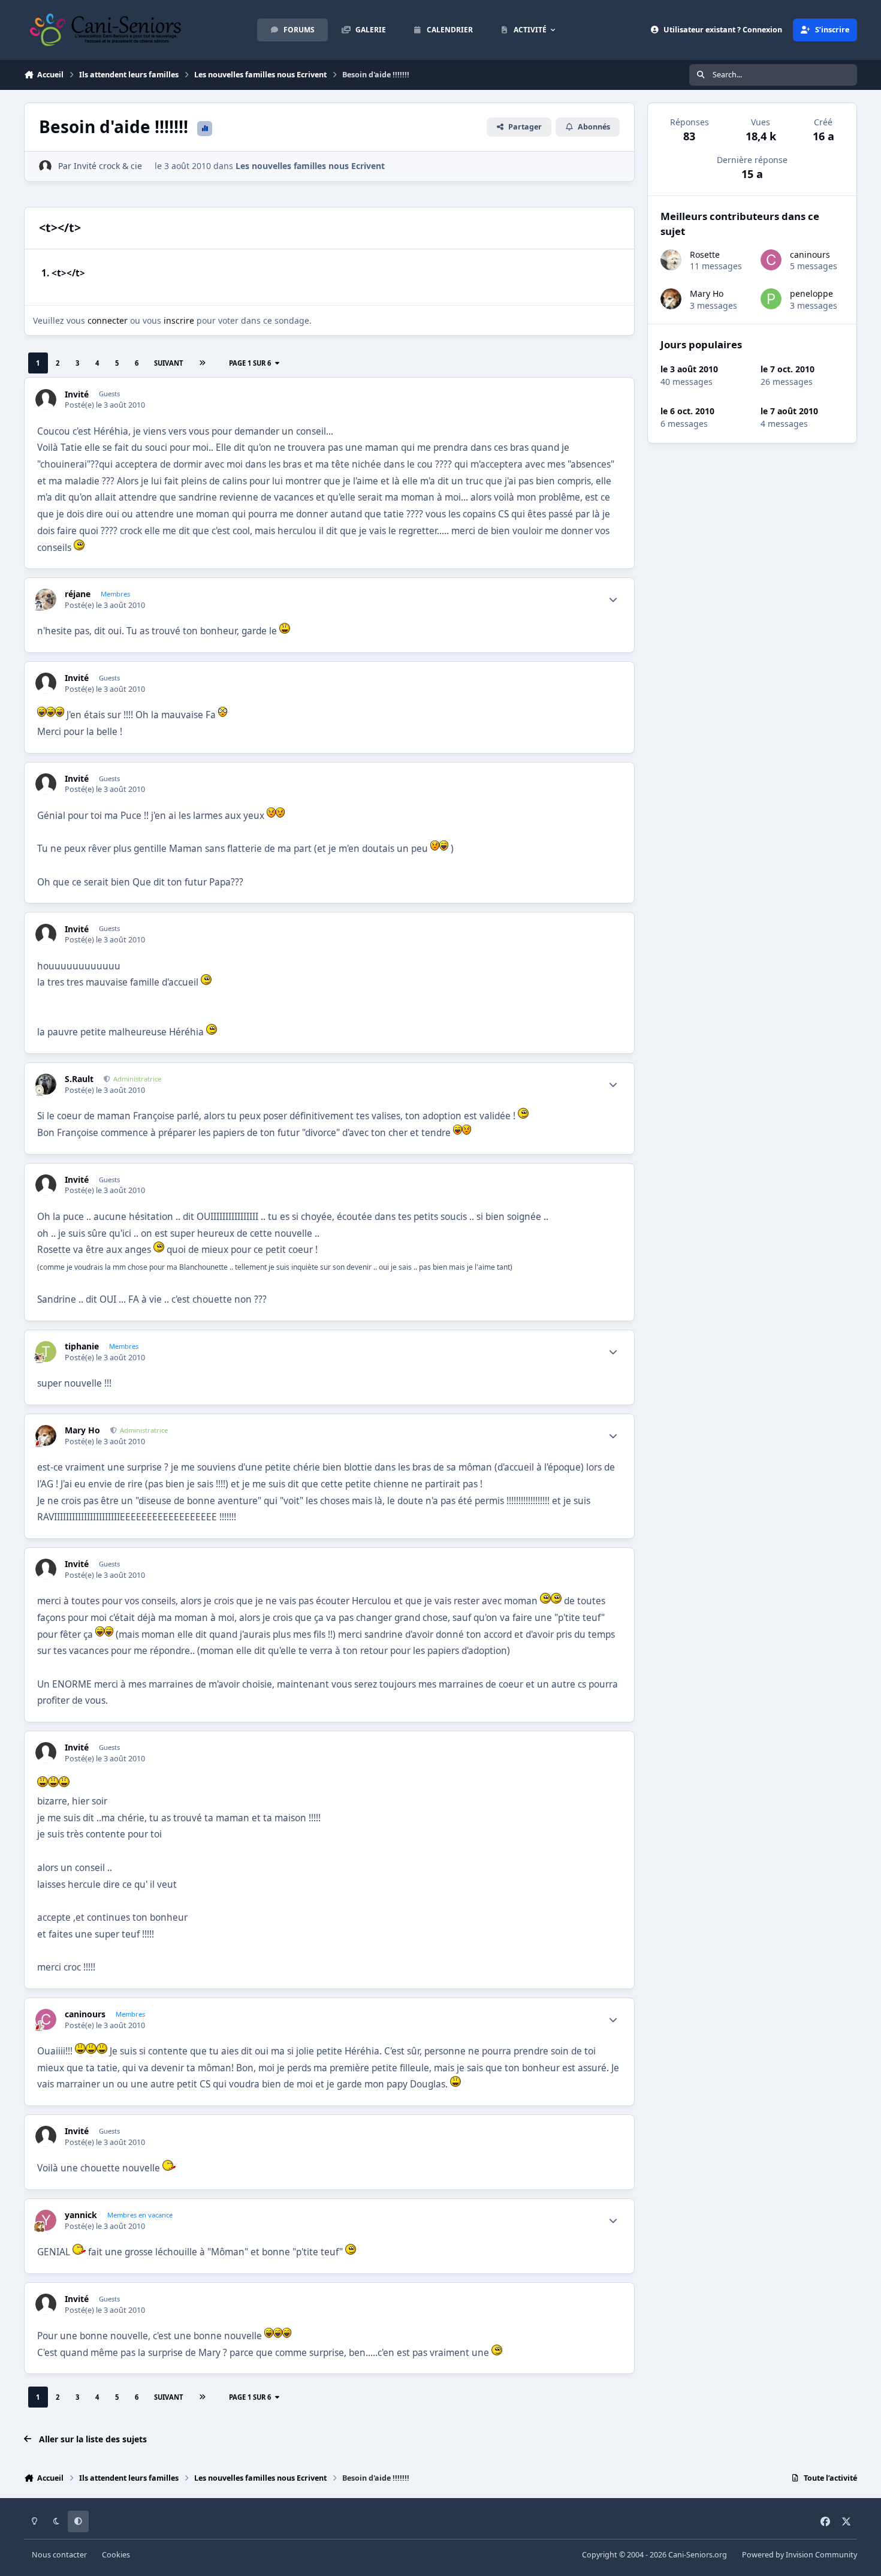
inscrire (179, 320)
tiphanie (82, 1346)
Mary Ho (82, 1430)
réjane (78, 594)
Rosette (705, 254)
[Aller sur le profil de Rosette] (671, 260)
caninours (85, 2014)
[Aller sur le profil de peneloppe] (771, 299)
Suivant (168, 363)
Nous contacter (59, 2555)
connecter (108, 320)
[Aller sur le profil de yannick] (46, 2220)
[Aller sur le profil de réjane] (46, 599)
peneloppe (811, 293)
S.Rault (79, 1079)
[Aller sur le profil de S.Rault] (46, 1084)
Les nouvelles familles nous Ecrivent (310, 166)
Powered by (799, 2555)
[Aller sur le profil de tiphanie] (46, 1352)
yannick (81, 2215)
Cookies (116, 2555)
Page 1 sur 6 (250, 363)
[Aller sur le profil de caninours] (46, 2019)
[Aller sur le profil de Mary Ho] (46, 1435)
